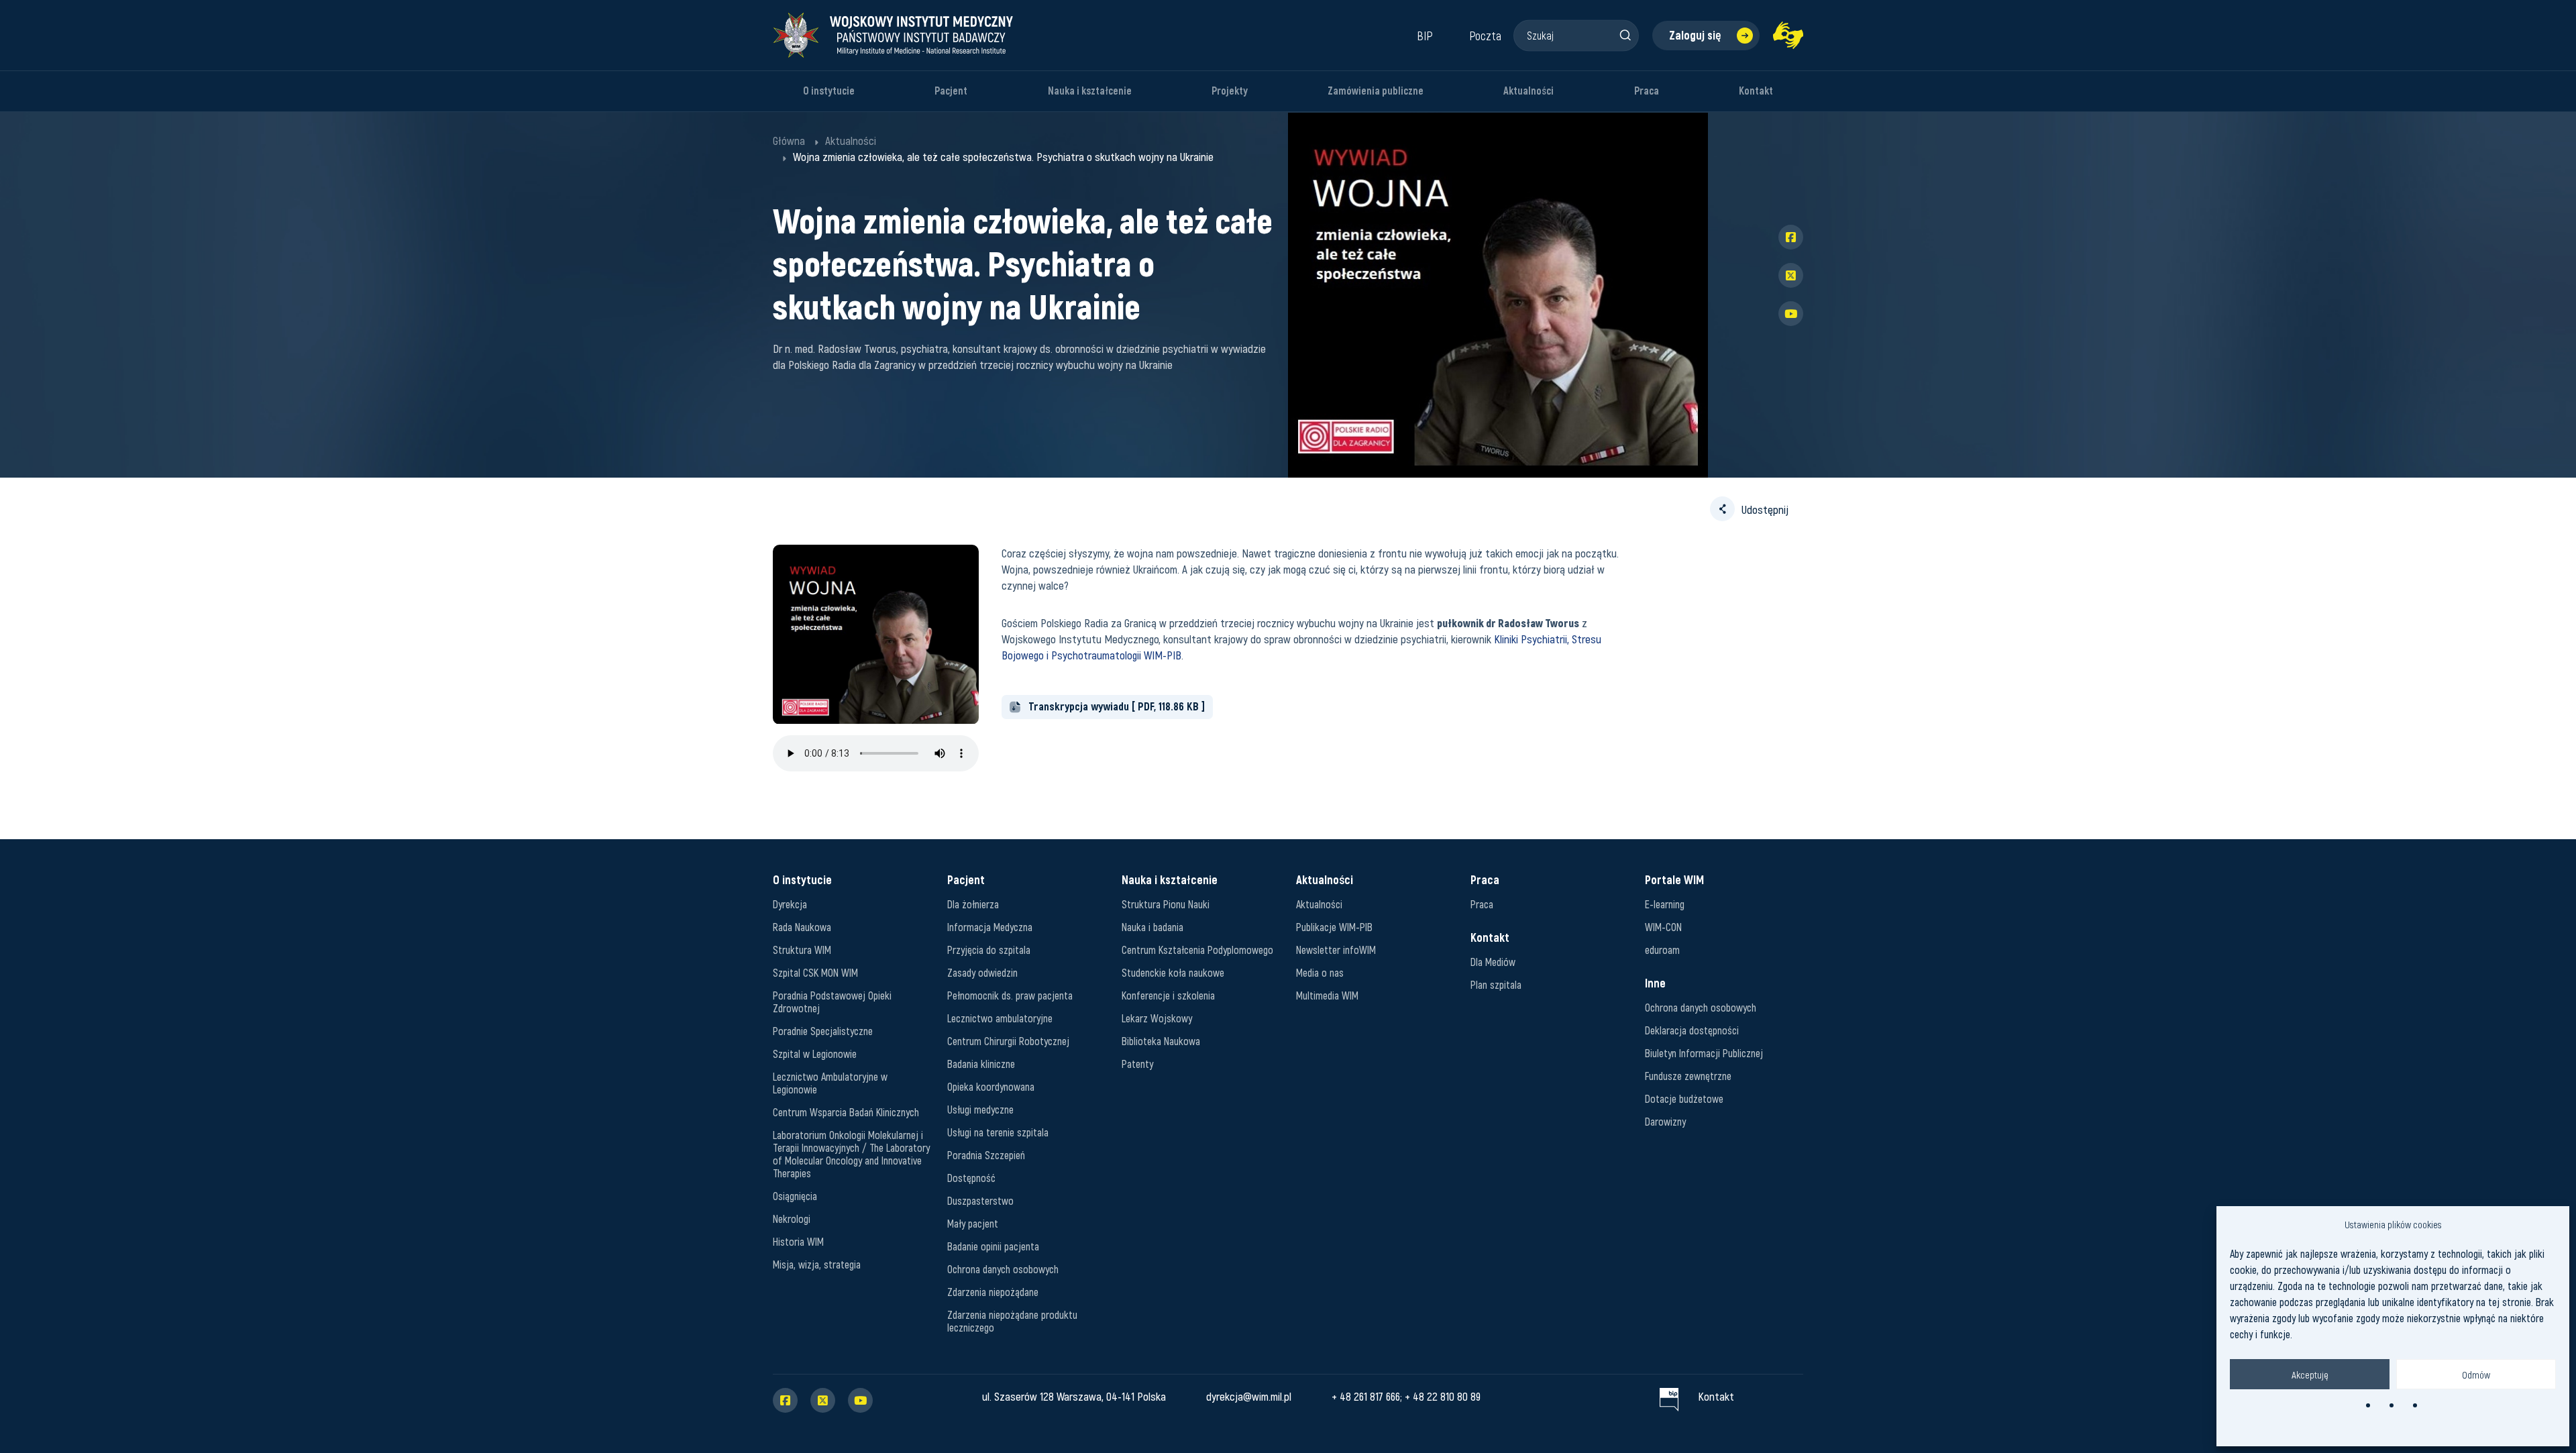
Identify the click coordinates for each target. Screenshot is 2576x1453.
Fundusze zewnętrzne (1688, 1076)
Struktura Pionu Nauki (1166, 904)
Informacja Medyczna (990, 927)
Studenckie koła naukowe (1173, 972)
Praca (1647, 91)
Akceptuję (2310, 1375)
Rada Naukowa (802, 927)
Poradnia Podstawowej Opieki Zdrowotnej (832, 1002)
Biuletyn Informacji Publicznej (1704, 1053)
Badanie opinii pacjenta (993, 1246)
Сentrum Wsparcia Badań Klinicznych (846, 1112)
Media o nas (1320, 972)
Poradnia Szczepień (986, 1155)
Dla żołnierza (973, 904)
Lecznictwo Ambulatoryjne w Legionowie (830, 1083)
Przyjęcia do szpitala (989, 950)
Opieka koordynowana (991, 1086)
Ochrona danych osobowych (1003, 1269)
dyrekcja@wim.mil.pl (1249, 1396)
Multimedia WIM (1327, 995)
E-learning (1665, 904)
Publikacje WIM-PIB (1334, 927)
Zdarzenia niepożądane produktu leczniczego (1012, 1321)
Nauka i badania (1152, 927)
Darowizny (1665, 1121)
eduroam (1662, 950)
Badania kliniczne (981, 1064)
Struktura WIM (802, 950)
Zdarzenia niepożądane (993, 1292)
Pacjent (951, 91)
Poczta (1485, 36)
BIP (1425, 36)
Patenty (1137, 1064)
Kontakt (1756, 91)
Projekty (1230, 91)
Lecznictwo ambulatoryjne (1000, 1018)
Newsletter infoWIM (1336, 950)
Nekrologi (792, 1219)
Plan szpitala (1496, 984)
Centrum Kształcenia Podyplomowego (1197, 950)
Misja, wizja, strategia (817, 1264)
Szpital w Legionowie (815, 1054)
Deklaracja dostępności (1692, 1030)
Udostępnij (1765, 509)
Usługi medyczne (980, 1109)
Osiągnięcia (795, 1196)
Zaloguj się (1695, 35)
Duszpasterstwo (980, 1200)
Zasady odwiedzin (982, 972)
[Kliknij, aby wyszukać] (1625, 35)
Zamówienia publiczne (1376, 91)
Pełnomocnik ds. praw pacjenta (1010, 995)
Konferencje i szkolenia (1168, 995)
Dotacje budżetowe (1684, 1098)
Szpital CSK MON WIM (815, 972)
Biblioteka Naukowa (1161, 1041)
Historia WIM (798, 1241)
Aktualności (1528, 91)
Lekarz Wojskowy (1157, 1018)
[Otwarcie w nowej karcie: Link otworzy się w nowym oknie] (1788, 35)
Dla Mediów (1493, 962)
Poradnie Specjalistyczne (823, 1031)
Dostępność (971, 1178)
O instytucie (829, 91)
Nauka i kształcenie (1090, 91)
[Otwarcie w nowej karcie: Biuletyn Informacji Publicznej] (1669, 1396)
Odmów (2476, 1375)
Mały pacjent (973, 1223)
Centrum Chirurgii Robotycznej (1008, 1041)
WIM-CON (1663, 927)
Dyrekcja (790, 904)
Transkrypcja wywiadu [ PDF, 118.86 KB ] (1117, 706)
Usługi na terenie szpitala (998, 1132)
